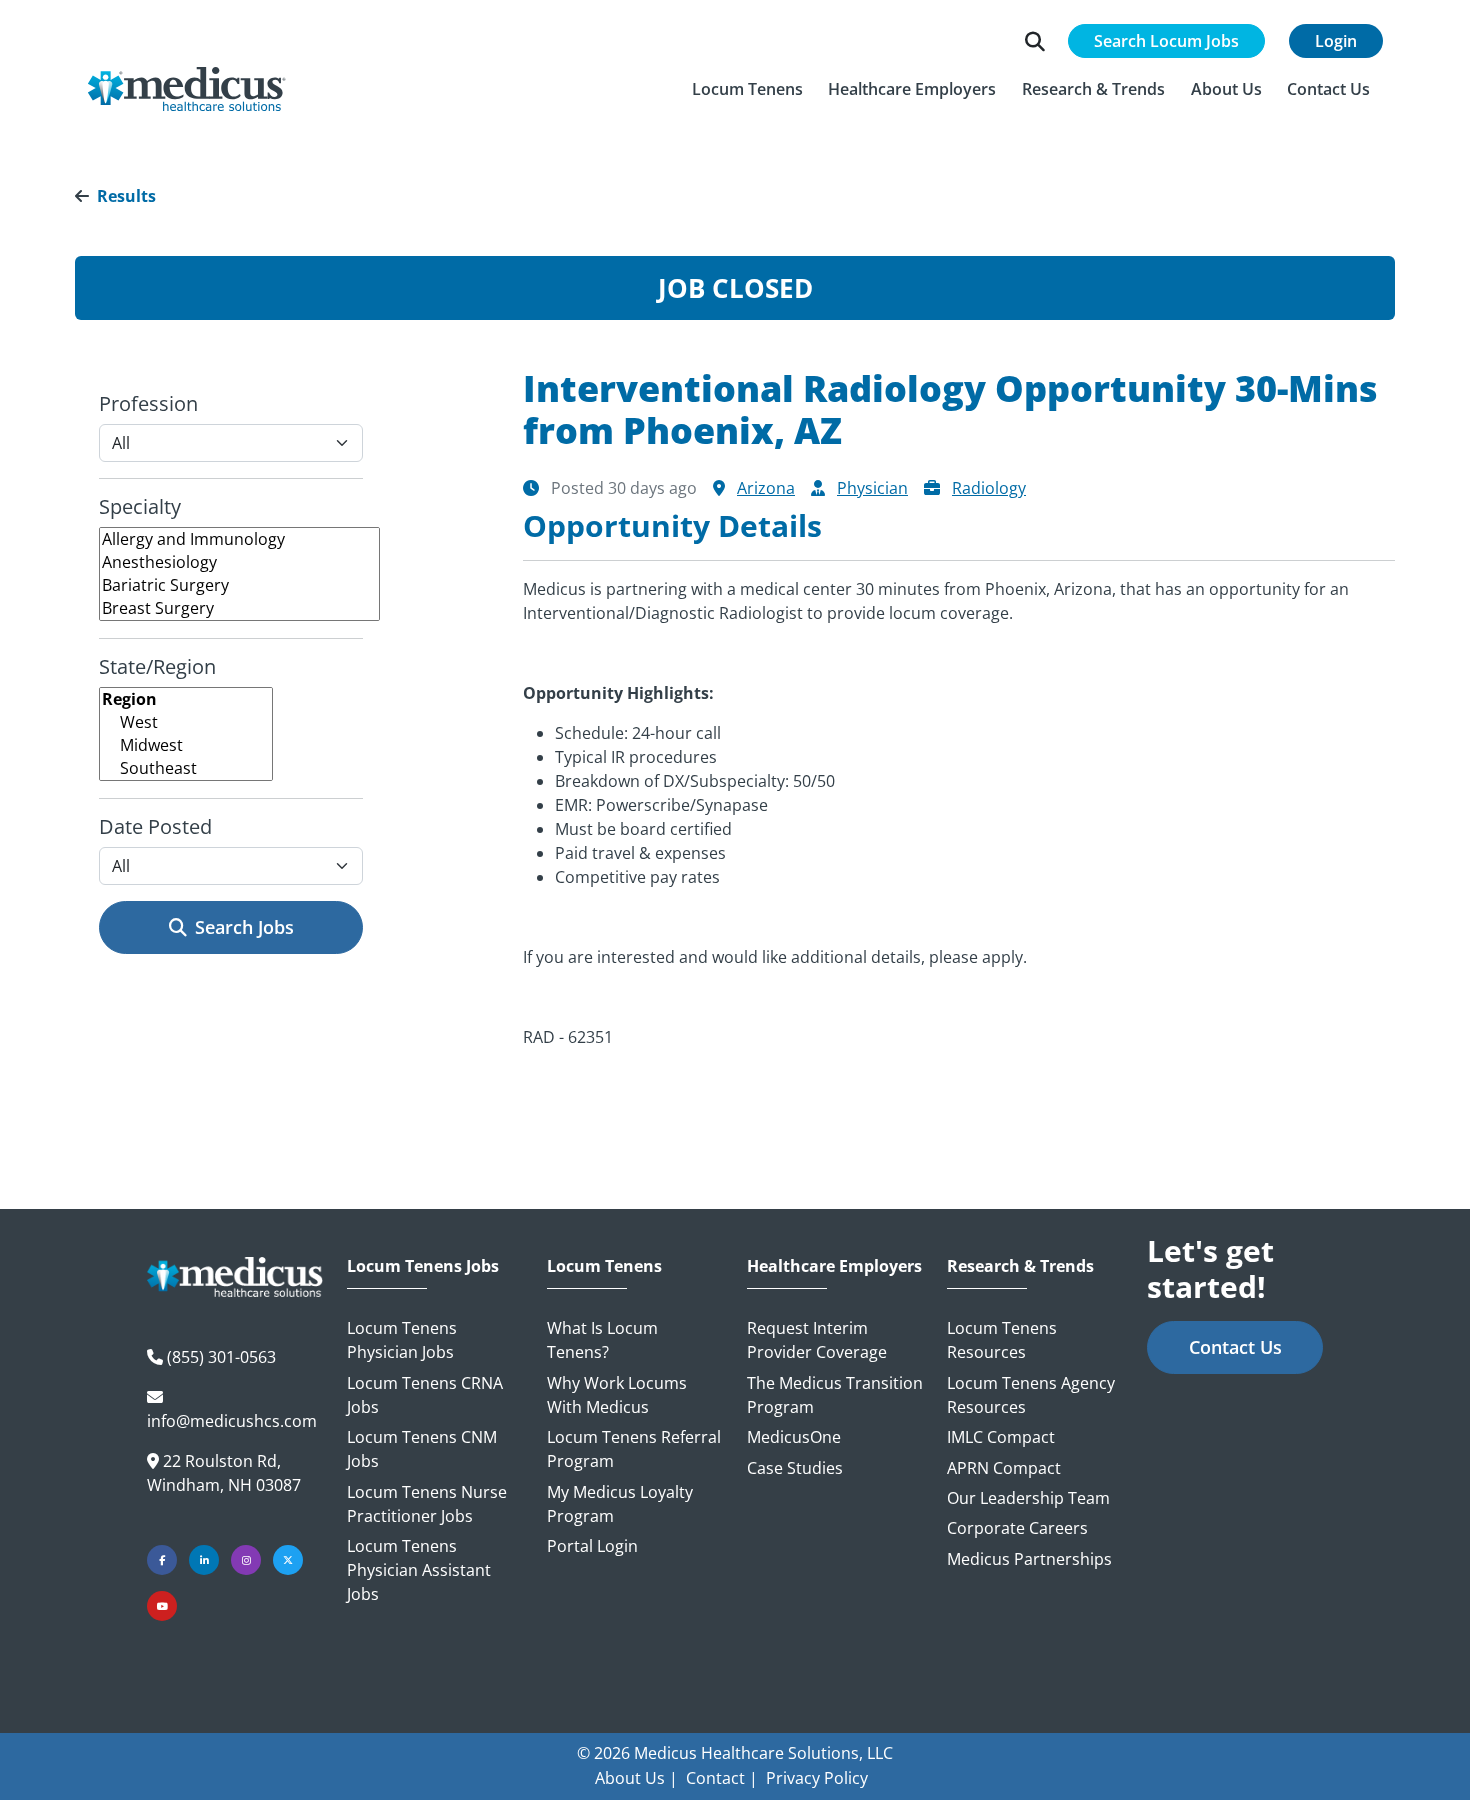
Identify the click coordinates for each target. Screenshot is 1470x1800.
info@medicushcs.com (232, 1421)
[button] (747, 89)
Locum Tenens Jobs (423, 1266)
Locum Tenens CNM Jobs (422, 1449)
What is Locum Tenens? (602, 1340)
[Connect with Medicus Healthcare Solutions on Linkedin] (204, 1560)
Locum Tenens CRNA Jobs (425, 1395)
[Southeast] (186, 768)
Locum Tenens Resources (1002, 1340)
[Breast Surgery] (239, 608)
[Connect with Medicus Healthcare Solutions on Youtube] (162, 1606)
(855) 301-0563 (221, 1357)
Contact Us (1235, 1347)
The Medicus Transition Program (835, 1395)
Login (1336, 41)
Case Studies (795, 1468)
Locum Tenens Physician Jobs (402, 1340)
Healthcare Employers (834, 1266)
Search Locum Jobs (1166, 41)
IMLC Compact (1001, 1437)
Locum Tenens (604, 1266)
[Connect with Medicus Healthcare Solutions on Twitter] (288, 1560)
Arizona (766, 488)
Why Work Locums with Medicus (617, 1395)
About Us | (636, 1778)
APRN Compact (1004, 1468)
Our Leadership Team (1028, 1498)
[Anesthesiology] (239, 562)
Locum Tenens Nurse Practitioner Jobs (427, 1504)
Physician (872, 488)
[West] (186, 722)
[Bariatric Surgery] (239, 585)
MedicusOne (794, 1437)
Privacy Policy (817, 1778)
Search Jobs (244, 927)
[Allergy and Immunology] (239, 539)
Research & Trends (1020, 1266)
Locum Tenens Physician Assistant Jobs (419, 1570)
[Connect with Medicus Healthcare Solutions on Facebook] (162, 1560)
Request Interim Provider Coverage (817, 1340)
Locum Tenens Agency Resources (1031, 1395)
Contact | (722, 1778)
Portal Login (592, 1546)
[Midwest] (186, 745)
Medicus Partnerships (1029, 1559)
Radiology (989, 488)
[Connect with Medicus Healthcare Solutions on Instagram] (246, 1560)
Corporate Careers (1017, 1528)
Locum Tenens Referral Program (634, 1449)
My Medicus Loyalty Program (620, 1504)
